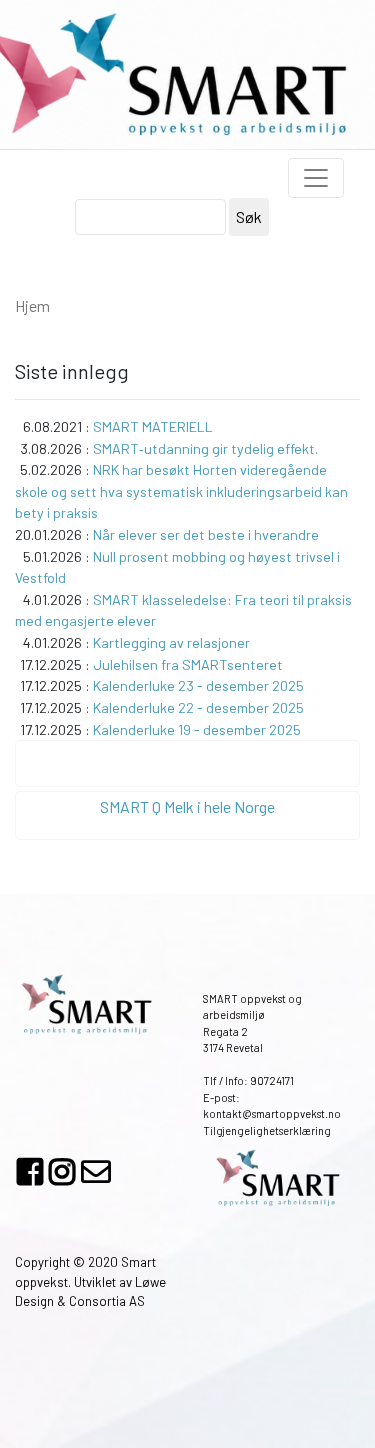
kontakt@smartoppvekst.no (272, 1113)
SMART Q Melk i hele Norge (187, 806)
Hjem (32, 305)
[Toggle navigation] (316, 178)
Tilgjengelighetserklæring (267, 1130)
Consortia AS (107, 1301)
